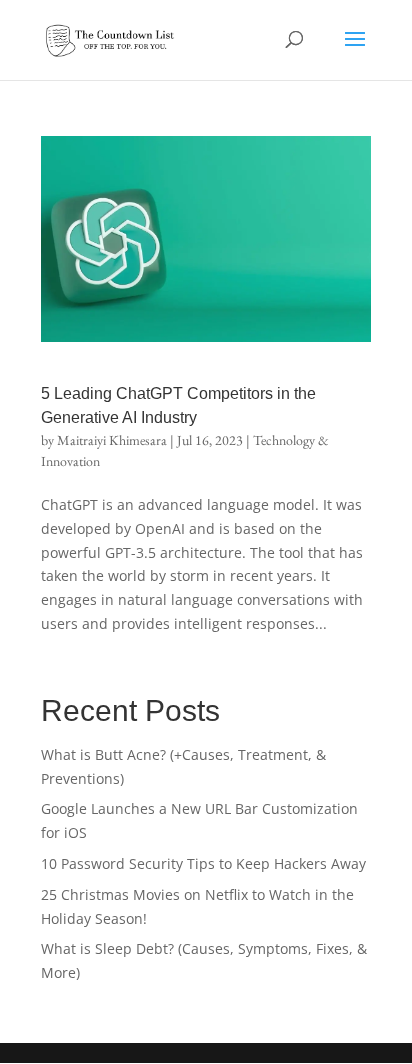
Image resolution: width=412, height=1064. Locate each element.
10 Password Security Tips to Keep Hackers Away (203, 863)
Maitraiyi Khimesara (112, 440)
